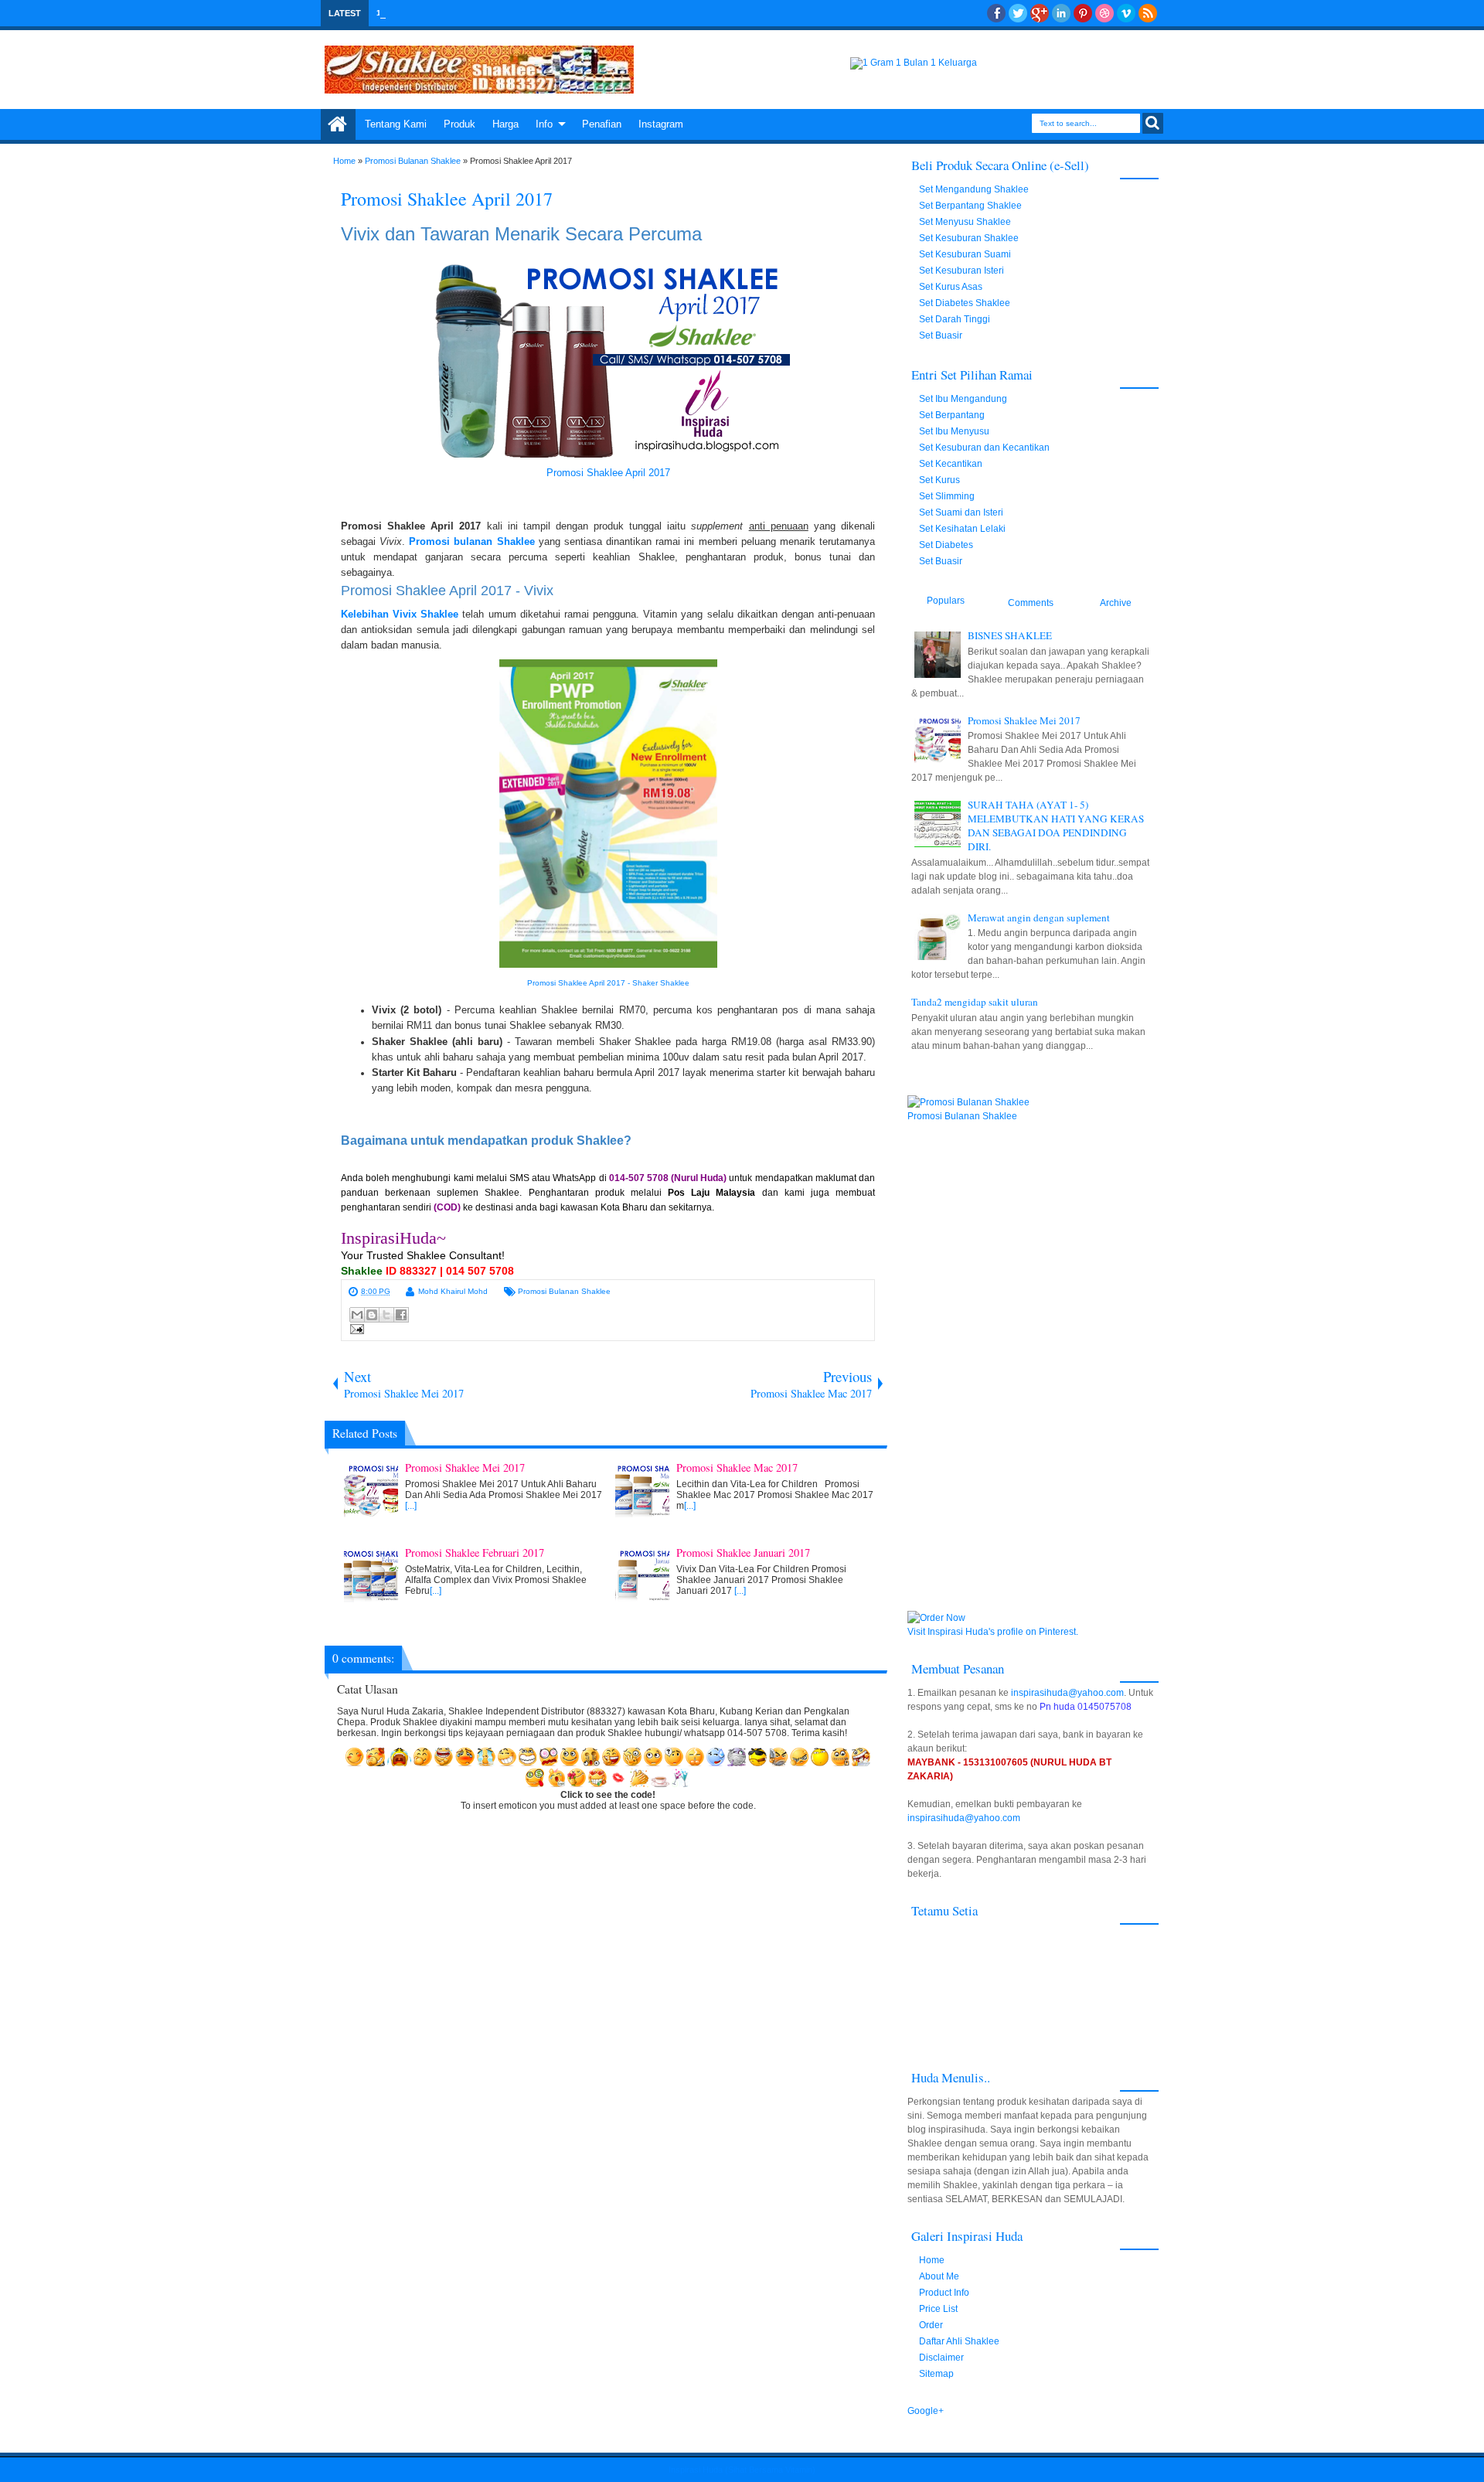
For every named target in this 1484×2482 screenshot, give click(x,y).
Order (931, 2325)
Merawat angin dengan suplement (1039, 918)
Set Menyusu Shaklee (965, 222)
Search (1153, 123)
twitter (1018, 13)
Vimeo (1126, 13)
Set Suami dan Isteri (961, 512)
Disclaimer (941, 2358)
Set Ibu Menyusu (954, 431)
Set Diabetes (946, 545)
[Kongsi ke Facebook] (401, 1315)
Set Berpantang (952, 415)
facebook (996, 13)
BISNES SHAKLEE (1010, 635)
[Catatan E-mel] (355, 1331)
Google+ (1040, 13)
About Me (939, 2276)
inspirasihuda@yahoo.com (1067, 1693)
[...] (411, 1506)
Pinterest (1083, 13)
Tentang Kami (396, 124)
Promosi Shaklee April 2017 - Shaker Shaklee (608, 983)
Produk (459, 124)
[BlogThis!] (372, 1315)
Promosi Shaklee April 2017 (447, 199)
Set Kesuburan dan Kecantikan (984, 448)
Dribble (1104, 13)
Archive (1116, 603)
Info (544, 124)
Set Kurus (939, 480)
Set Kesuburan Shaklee (969, 238)
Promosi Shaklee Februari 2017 (477, 13)
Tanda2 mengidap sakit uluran (975, 1002)
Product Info (944, 2293)
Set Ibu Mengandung (963, 399)
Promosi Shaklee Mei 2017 (1024, 720)
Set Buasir (941, 335)
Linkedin (1061, 13)
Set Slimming (947, 496)
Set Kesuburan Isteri (962, 271)
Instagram (661, 124)
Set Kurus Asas (951, 287)
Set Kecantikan (951, 464)
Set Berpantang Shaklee (970, 206)
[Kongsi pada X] (386, 1315)
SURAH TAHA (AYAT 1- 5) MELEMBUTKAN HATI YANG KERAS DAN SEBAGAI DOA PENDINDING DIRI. (1056, 826)
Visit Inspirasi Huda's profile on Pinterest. (993, 1632)
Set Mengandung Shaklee (974, 189)
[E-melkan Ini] (357, 1315)
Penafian (602, 124)
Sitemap (936, 2374)
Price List (938, 2309)
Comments (1031, 603)
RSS (1148, 13)
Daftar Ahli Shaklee (959, 2341)
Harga (505, 124)
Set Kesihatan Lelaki (962, 529)
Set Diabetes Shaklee (965, 303)
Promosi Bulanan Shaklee (564, 1291)
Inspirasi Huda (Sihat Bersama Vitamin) (742, 2470)
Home (338, 124)
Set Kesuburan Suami (965, 254)
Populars (946, 601)
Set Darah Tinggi (955, 319)
